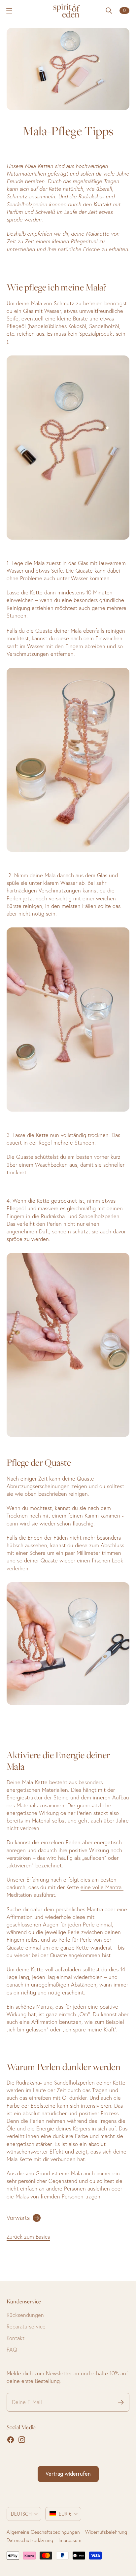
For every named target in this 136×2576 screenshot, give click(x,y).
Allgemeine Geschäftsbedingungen (43, 2532)
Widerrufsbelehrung (106, 2532)
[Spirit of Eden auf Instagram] (22, 2440)
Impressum (70, 2540)
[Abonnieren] (121, 2402)
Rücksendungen (25, 2315)
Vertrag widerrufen (68, 2474)
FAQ (12, 2350)
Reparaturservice (26, 2326)
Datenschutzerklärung (30, 2540)
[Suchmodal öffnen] (109, 11)
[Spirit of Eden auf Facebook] (11, 2440)
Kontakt (16, 2338)
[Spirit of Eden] (68, 11)
